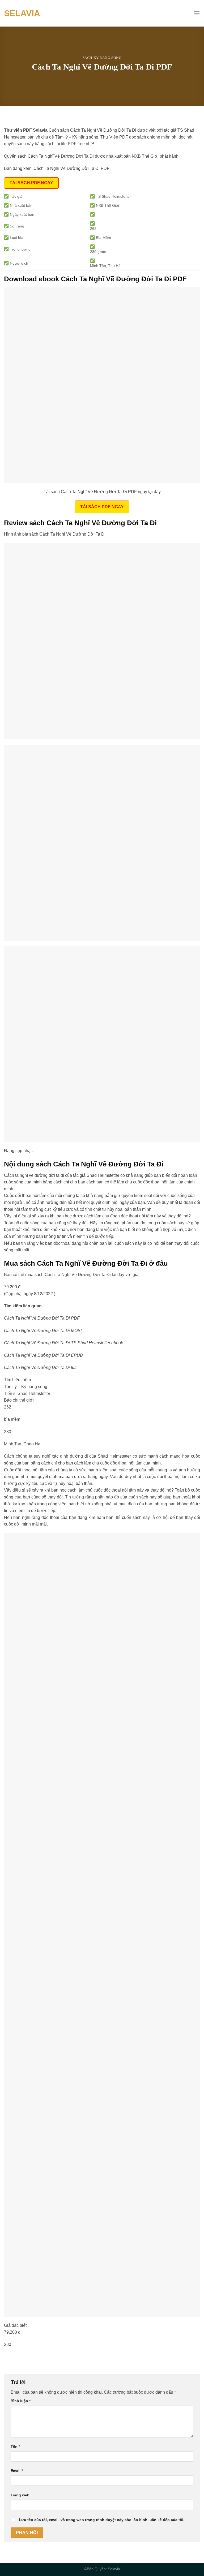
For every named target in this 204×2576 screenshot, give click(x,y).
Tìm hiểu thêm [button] (17, 1380)
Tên (15, 2446)
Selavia (22, 13)
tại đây (118, 1275)
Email (17, 2471)
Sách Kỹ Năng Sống (102, 58)
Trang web (20, 2495)
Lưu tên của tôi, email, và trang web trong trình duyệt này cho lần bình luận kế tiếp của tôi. (102, 2520)
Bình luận (21, 2401)
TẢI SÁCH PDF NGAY (31, 183)
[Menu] (197, 13)
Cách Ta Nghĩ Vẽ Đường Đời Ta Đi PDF (71, 168)
